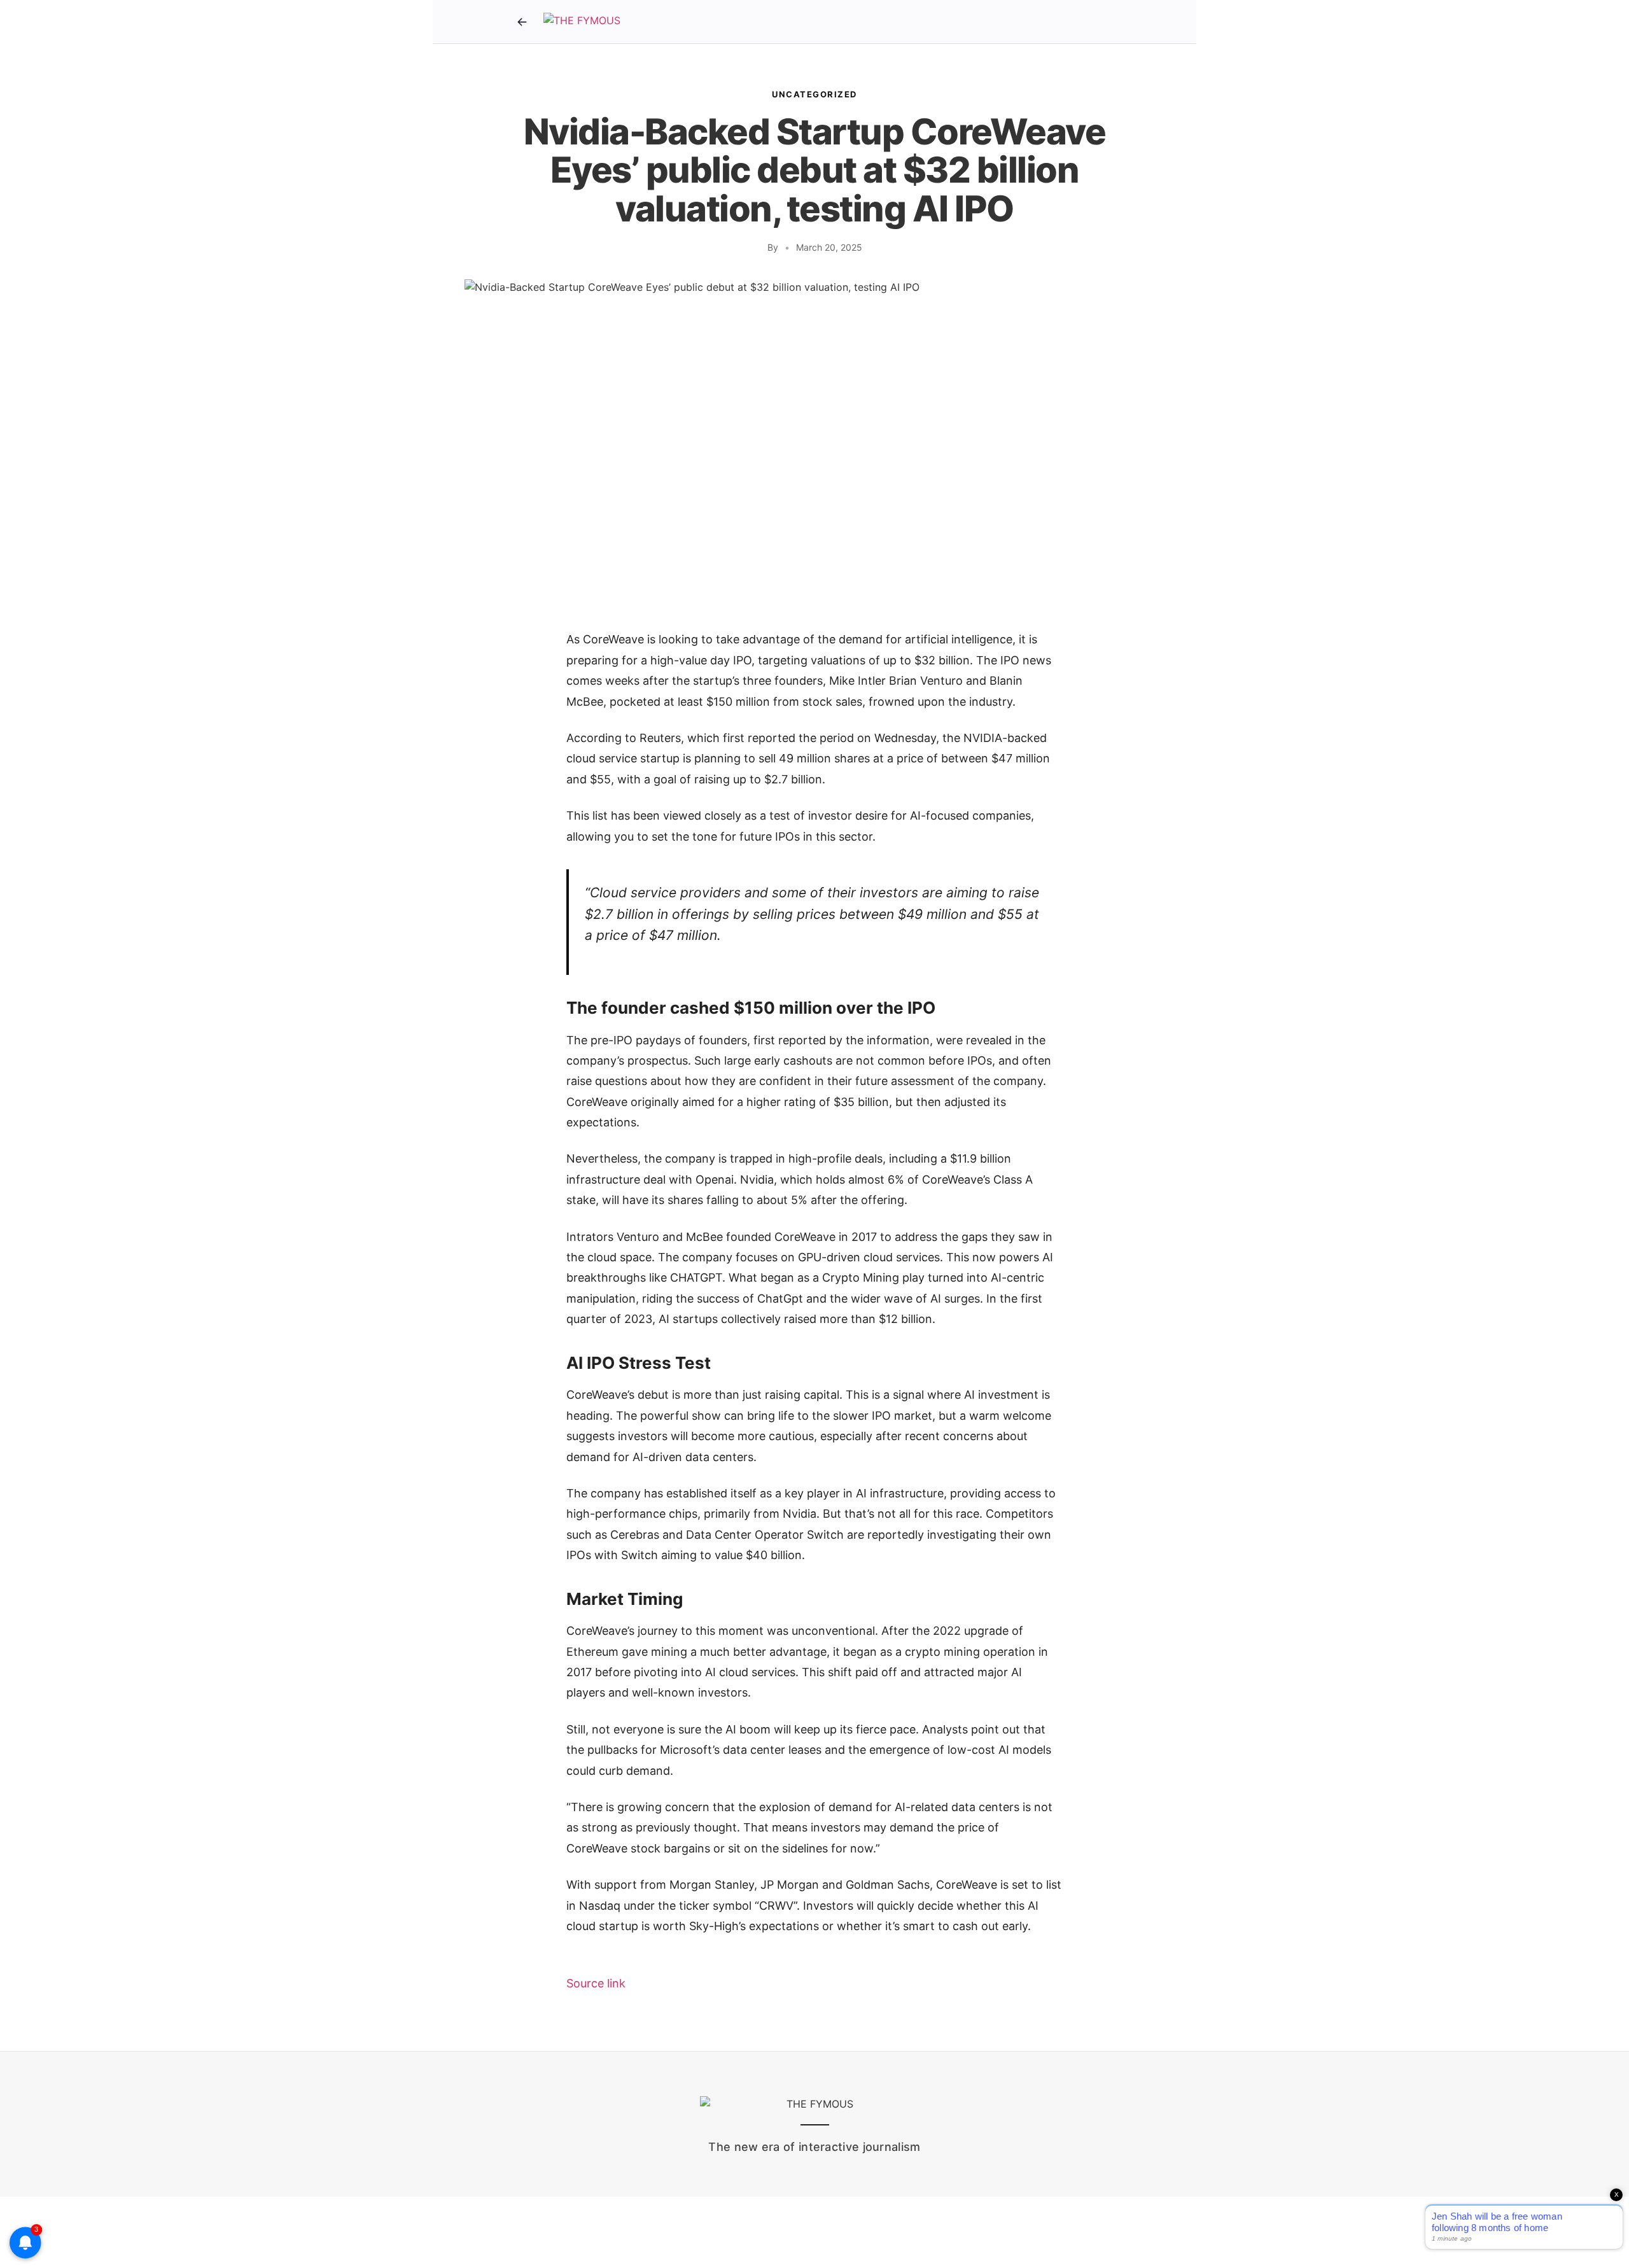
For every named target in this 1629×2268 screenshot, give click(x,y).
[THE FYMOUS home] (582, 22)
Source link (596, 1983)
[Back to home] (522, 22)
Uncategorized (814, 94)
